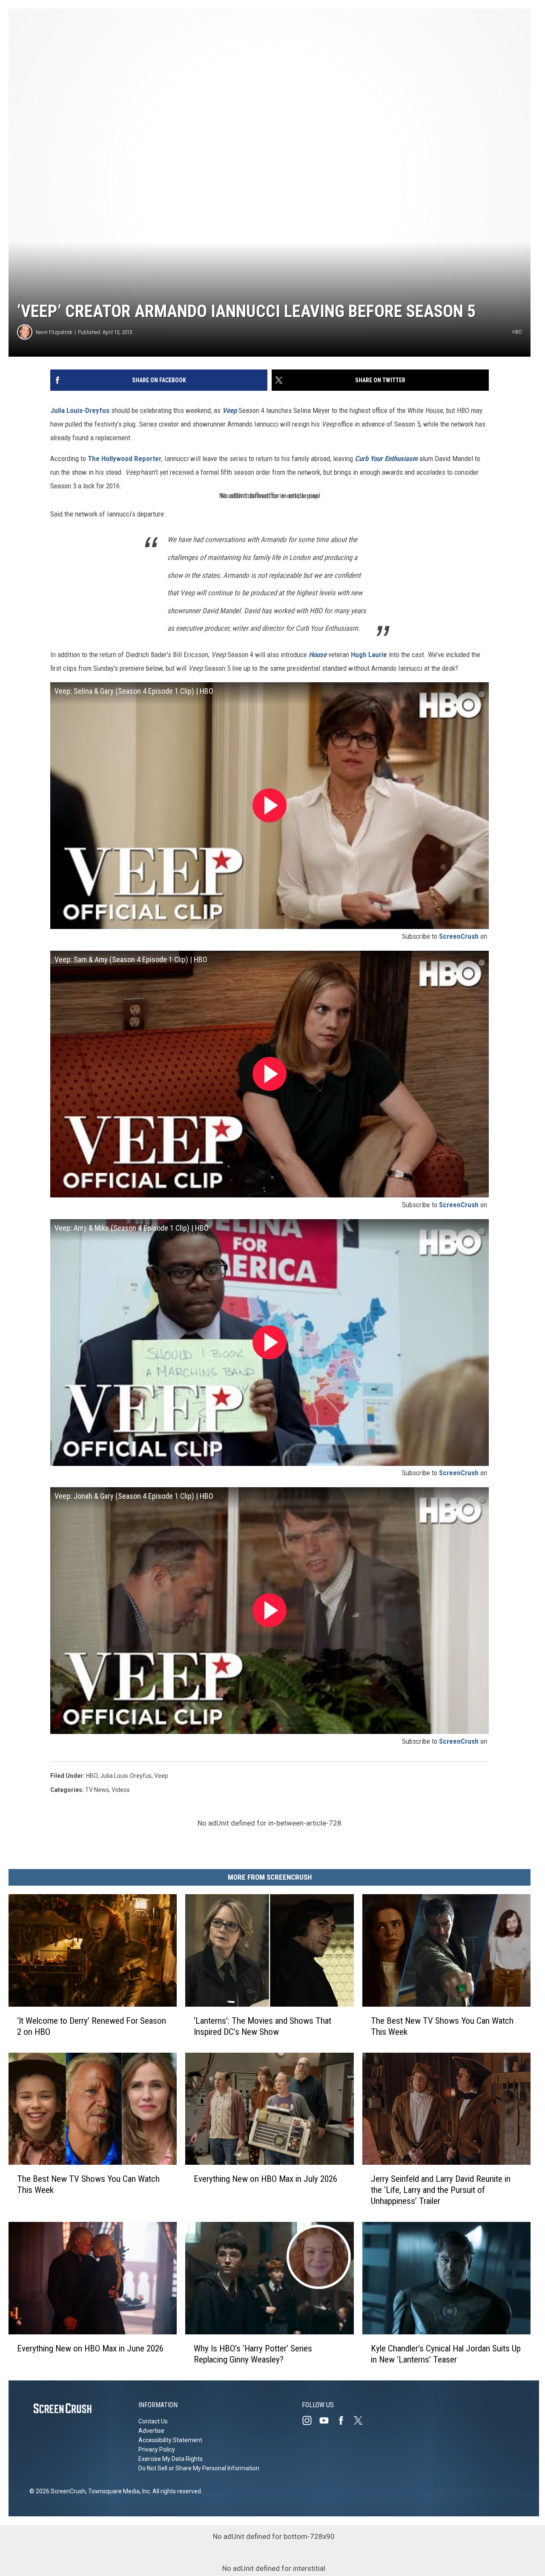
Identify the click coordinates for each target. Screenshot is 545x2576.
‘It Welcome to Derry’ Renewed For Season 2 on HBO (92, 2026)
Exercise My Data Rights (171, 2459)
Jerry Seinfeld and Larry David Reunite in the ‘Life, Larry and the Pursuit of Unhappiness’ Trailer (441, 2190)
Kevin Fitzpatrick (54, 332)
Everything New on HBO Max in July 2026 (265, 2179)
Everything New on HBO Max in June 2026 (90, 2348)
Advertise (151, 2431)
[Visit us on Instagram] (310, 2420)
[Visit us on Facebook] (344, 2420)
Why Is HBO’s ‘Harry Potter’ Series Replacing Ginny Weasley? (253, 2354)
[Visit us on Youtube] (327, 2420)
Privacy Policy (157, 2449)
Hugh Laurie (369, 655)
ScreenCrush (459, 936)
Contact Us (153, 2421)
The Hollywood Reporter (125, 459)
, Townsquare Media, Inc (118, 2491)
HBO (92, 1776)
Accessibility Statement (170, 2440)
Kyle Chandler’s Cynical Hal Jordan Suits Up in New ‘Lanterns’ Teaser (446, 2354)
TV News (97, 1790)
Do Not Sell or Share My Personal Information (199, 2468)
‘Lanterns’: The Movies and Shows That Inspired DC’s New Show (262, 2026)
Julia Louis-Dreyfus (80, 410)
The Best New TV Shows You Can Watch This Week (442, 2026)
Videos (121, 1790)
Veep (161, 1776)
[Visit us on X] (361, 2420)
